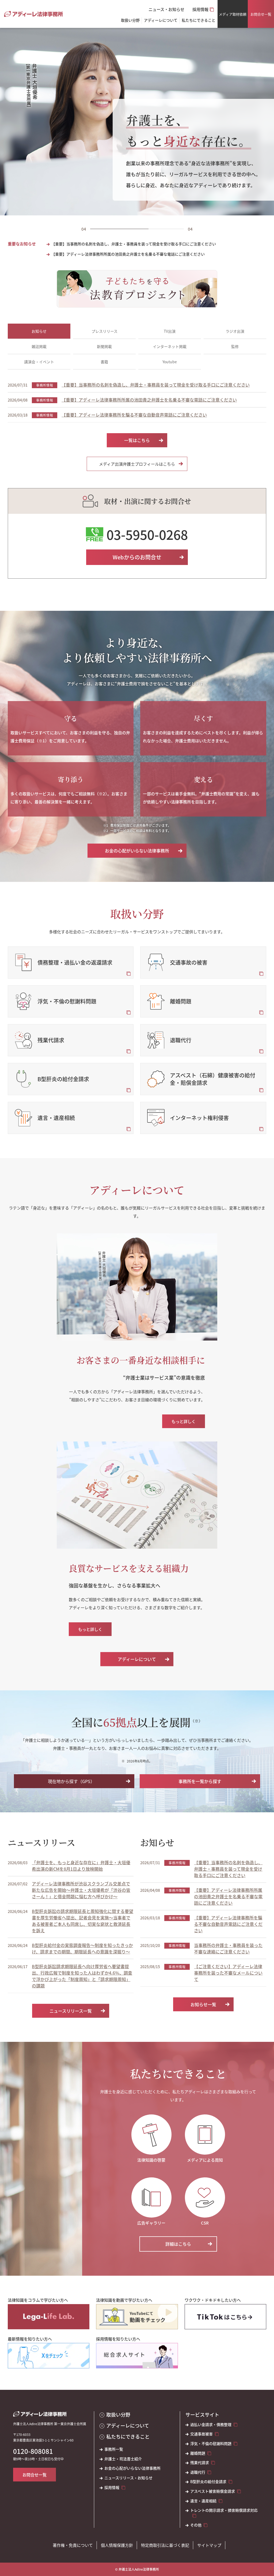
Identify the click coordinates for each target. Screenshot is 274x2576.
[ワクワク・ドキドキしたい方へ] (225, 2317)
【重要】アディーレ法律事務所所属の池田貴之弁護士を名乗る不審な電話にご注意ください (128, 254)
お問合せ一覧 (261, 14)
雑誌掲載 (39, 346)
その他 (196, 2525)
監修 (235, 346)
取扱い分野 (130, 20)
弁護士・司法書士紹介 (123, 2459)
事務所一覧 (114, 2449)
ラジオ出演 (235, 331)
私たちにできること (128, 2437)
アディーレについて (137, 1659)
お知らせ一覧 (203, 2004)
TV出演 (170, 331)
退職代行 (198, 2472)
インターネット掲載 (170, 346)
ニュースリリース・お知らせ (128, 2478)
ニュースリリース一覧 (71, 2011)
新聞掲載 (104, 346)
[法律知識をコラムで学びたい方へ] (49, 2317)
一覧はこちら (137, 440)
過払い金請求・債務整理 (211, 2425)
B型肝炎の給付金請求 (208, 2482)
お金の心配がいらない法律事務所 (137, 851)
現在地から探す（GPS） (71, 1781)
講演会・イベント (39, 362)
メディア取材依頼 (233, 14)
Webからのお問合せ (137, 557)
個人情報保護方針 (117, 2545)
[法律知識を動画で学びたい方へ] (137, 2317)
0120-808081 (33, 2451)
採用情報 (200, 9)
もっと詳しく (184, 1421)
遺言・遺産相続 (203, 2501)
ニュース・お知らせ (166, 9)
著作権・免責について (73, 2545)
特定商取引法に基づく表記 (165, 2545)
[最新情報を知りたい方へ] (49, 2356)
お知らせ (39, 331)
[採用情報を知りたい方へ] (137, 2356)
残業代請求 (200, 2463)
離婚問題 (198, 2453)
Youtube (170, 362)
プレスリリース (104, 331)
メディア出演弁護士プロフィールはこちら (137, 464)
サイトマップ (209, 2545)
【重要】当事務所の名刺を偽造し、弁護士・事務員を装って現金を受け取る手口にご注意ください (134, 244)
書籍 (104, 362)
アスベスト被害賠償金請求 (213, 2491)
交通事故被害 (201, 2434)
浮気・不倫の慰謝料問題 (211, 2444)
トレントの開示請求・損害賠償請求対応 (224, 2510)
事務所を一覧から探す (200, 1781)
